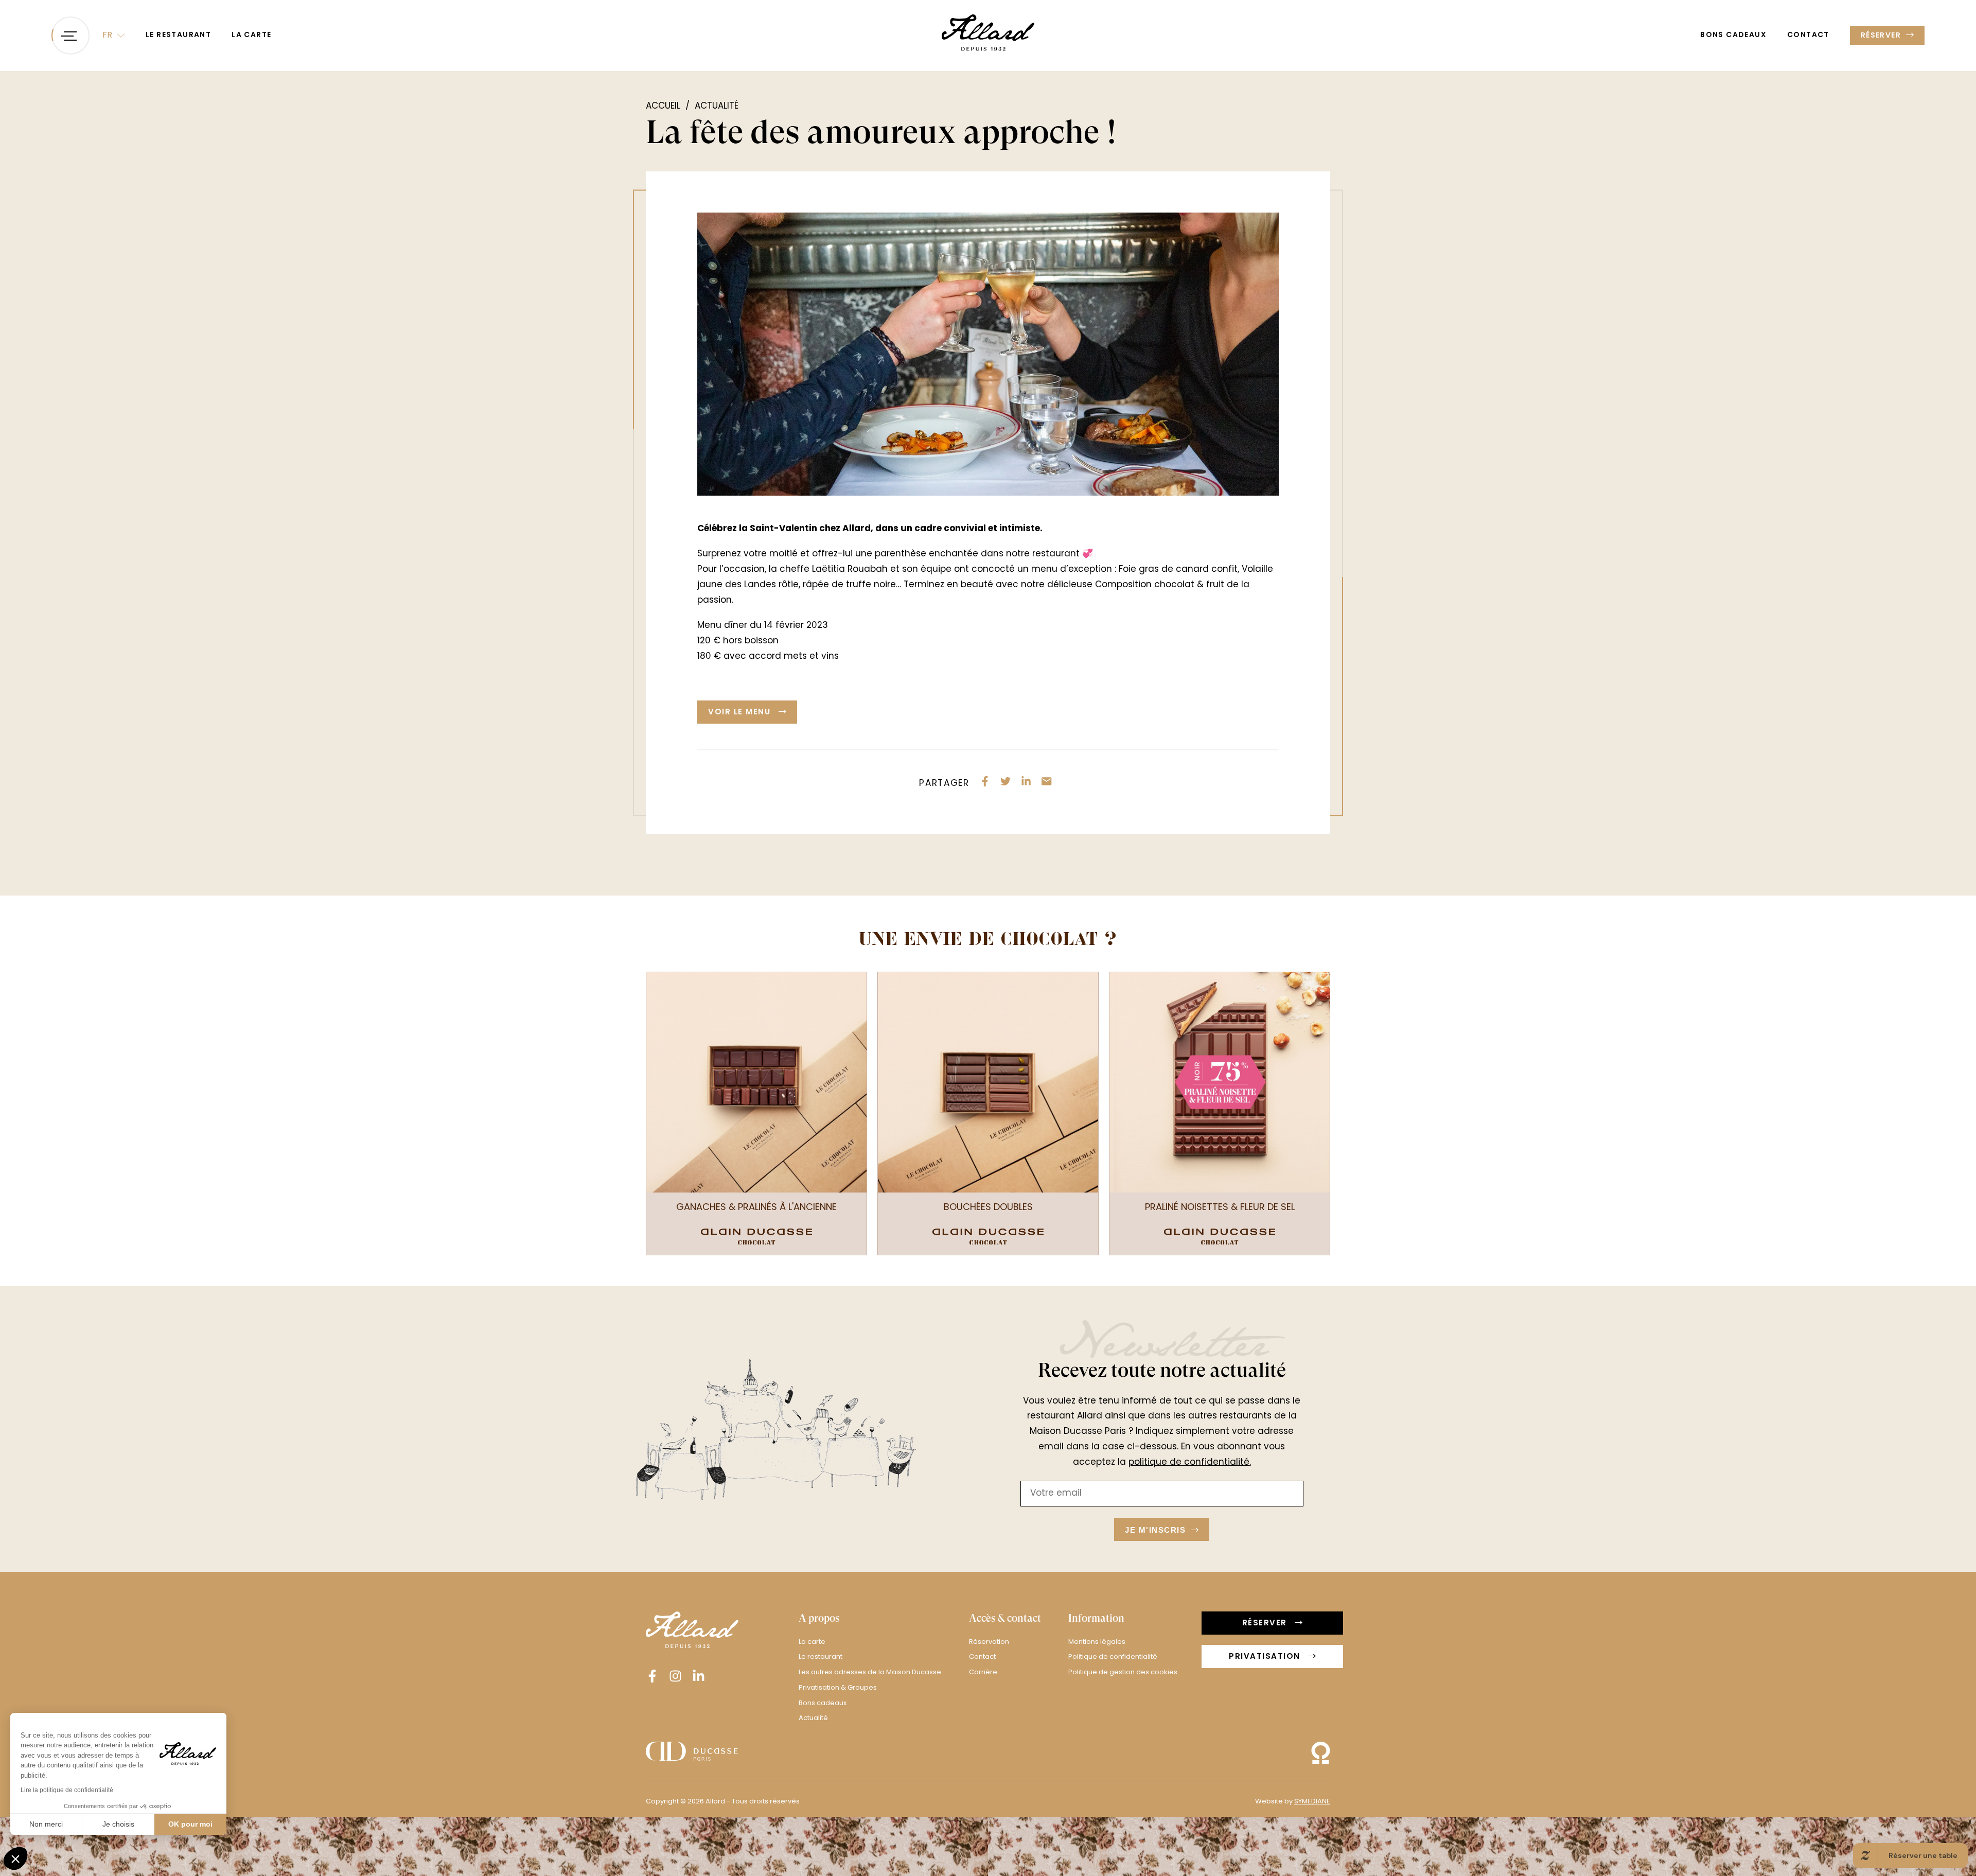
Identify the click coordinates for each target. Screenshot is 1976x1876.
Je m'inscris (991, 1026)
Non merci (46, 1824)
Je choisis (118, 1824)
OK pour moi (190, 1824)
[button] (15, 1859)
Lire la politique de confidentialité (67, 1790)
